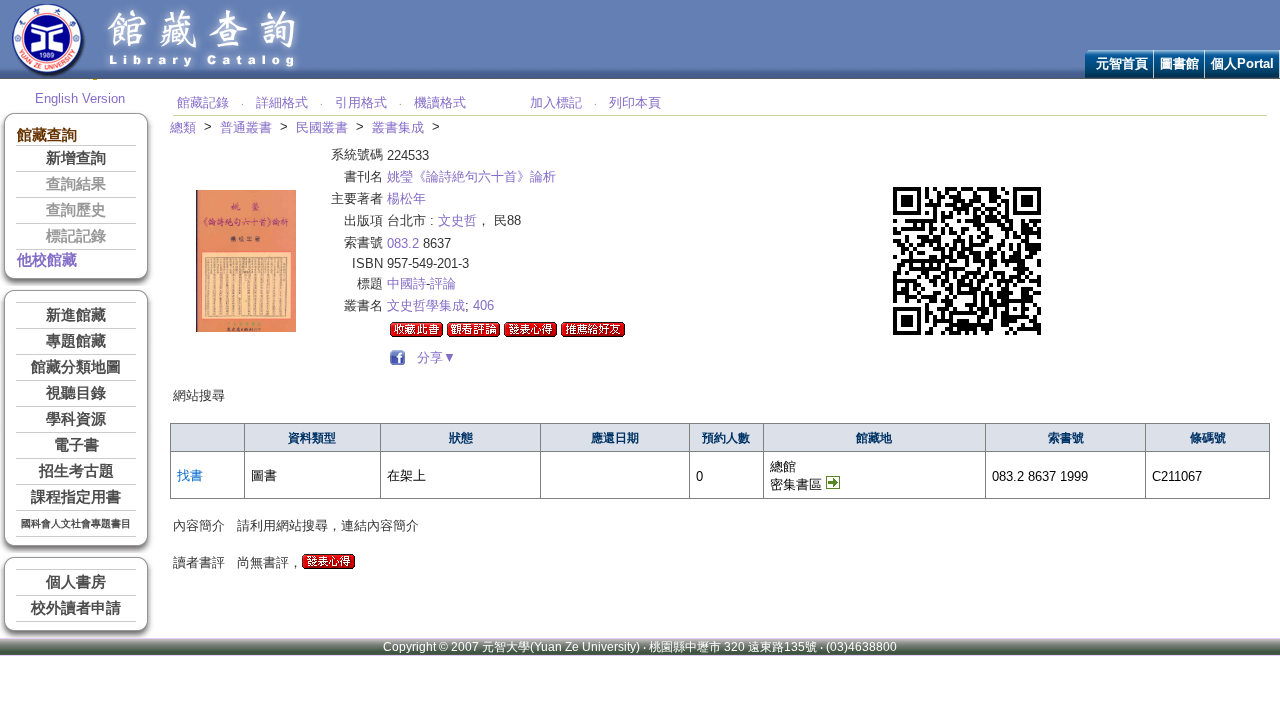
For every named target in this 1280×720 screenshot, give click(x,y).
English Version (80, 98)
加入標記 (556, 102)
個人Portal (1242, 63)
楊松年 (406, 198)
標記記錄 (76, 236)
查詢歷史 (76, 210)
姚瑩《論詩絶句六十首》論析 (471, 176)
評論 (443, 283)
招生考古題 (76, 471)
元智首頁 (1122, 63)
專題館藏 (76, 341)
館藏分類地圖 (76, 367)
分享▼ (432, 357)
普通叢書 (246, 127)
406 (483, 305)
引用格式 (361, 102)
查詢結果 (76, 184)
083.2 (403, 243)
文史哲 (457, 220)
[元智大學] (48, 73)
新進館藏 (76, 315)
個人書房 (76, 582)
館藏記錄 (203, 102)
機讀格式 (440, 102)
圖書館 (1179, 63)
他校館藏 (47, 260)
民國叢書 (322, 127)
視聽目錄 (76, 393)
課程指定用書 (76, 497)
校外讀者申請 (76, 608)
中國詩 (406, 283)
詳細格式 (282, 102)
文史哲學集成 (426, 305)
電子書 (76, 445)
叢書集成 (398, 127)
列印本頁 (635, 102)
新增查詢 (76, 158)
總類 (183, 127)
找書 (190, 475)
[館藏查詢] (203, 73)
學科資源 (76, 419)
